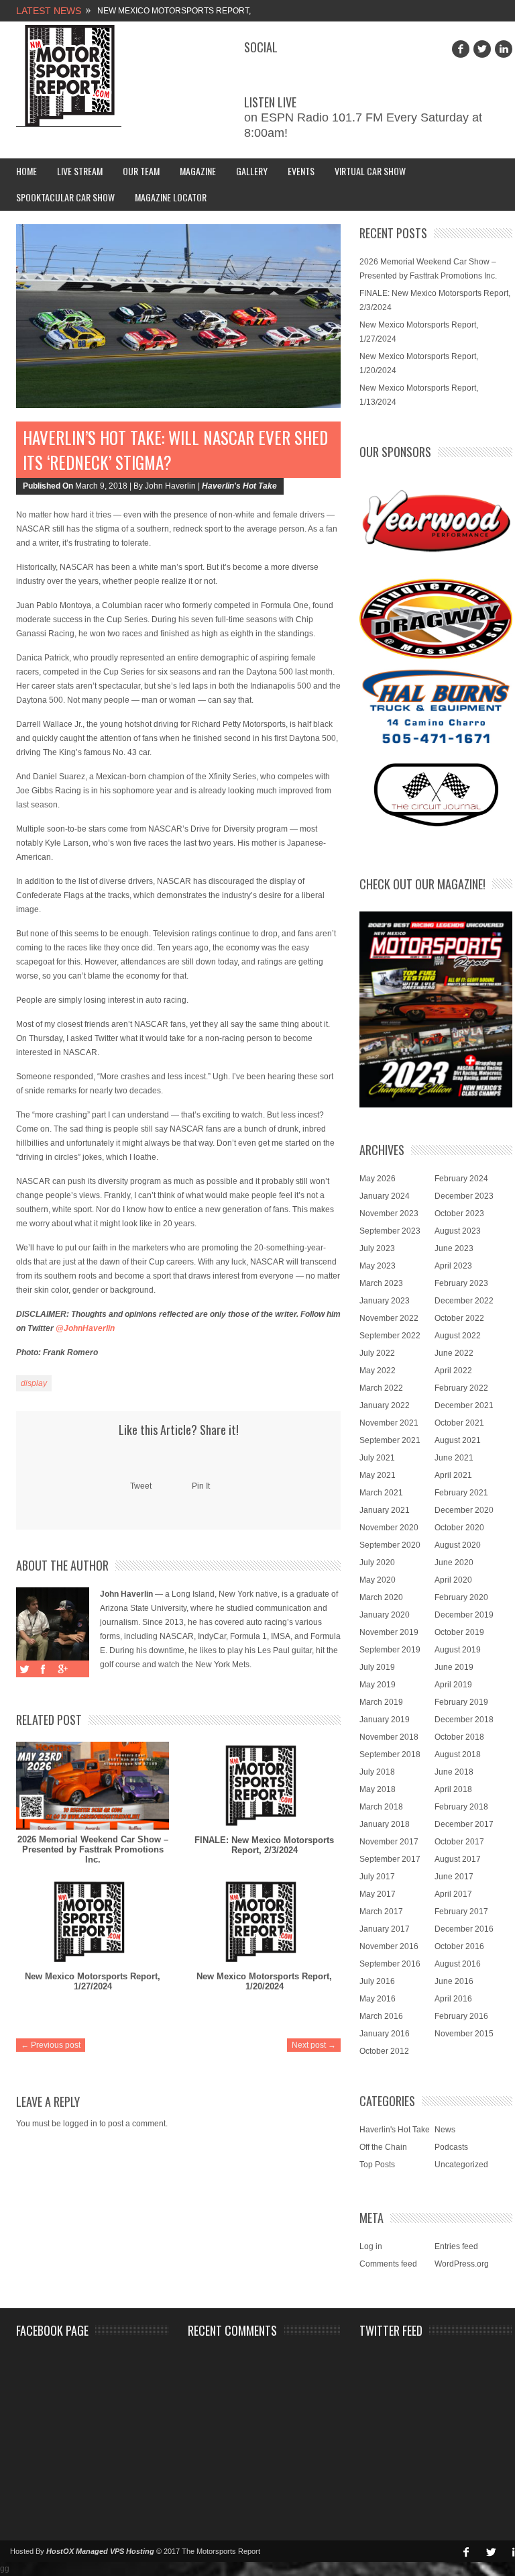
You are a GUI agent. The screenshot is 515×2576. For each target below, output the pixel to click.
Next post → (314, 2045)
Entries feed (456, 2246)
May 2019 (378, 1685)
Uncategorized (461, 2165)
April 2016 (453, 1999)
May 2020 (378, 1580)
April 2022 (453, 1371)
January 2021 (385, 1510)
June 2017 (454, 1877)
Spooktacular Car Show (65, 197)
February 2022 (461, 1388)
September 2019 (390, 1650)
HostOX (60, 2551)
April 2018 (453, 1789)
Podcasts (451, 2147)
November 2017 (389, 1842)
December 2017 (464, 1824)
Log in (371, 2246)
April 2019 (453, 1685)
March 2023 (381, 1283)
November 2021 (389, 1423)
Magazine (198, 171)
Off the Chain (383, 2147)
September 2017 (390, 1859)
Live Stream (80, 171)
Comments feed (388, 2264)
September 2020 (390, 1545)
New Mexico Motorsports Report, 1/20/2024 (264, 1981)
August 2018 (458, 1754)
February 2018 (461, 1807)
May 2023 (378, 1266)
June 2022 (454, 1353)
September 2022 (390, 1336)
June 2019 (454, 1667)
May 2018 (378, 1789)
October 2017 (459, 1842)
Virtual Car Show (370, 171)
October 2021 (459, 1423)
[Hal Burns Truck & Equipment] (436, 705)
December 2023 (464, 1196)
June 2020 (454, 1563)
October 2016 (459, 1946)
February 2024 (461, 1179)
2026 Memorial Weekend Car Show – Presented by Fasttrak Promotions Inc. (93, 1849)
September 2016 (390, 1964)
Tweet (141, 1486)
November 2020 (389, 1528)
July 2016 (377, 1981)
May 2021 (378, 1475)
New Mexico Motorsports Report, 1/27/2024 (93, 1981)
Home (26, 171)
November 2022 (389, 1318)
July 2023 (377, 1248)
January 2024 (385, 1196)
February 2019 (461, 1702)
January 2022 (385, 1405)
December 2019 (464, 1615)
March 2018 (381, 1807)
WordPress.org (462, 2264)
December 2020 (464, 1510)
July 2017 (377, 1877)
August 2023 (458, 1231)
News (445, 2130)
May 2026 (378, 1179)
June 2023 (454, 1248)
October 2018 (459, 1737)
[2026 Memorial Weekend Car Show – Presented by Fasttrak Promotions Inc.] (93, 1786)
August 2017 (458, 1859)
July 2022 (377, 1353)
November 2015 (464, 2034)
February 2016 (461, 2016)
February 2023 (461, 1283)
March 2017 (381, 1912)
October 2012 (384, 2051)
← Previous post (51, 2045)
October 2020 (459, 1528)
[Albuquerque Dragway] (436, 619)
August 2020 (458, 1545)
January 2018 (385, 1824)
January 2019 (385, 1720)
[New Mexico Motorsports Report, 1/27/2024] (93, 1922)
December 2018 (464, 1720)
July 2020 (377, 1563)
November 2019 (389, 1632)
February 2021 (461, 1493)
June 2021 (454, 1458)
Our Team (141, 171)
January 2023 (385, 1301)
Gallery (252, 171)
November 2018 (389, 1737)
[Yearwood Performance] (436, 522)
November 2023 (389, 1213)
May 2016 (378, 1999)
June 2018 (454, 1772)
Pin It (201, 1486)
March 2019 (381, 1702)
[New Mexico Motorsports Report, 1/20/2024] (264, 1922)
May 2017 (378, 1894)
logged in (80, 2124)
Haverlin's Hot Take (239, 486)
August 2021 (458, 1440)
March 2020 (381, 1597)
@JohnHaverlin (85, 1328)
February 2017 (461, 1912)
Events (301, 171)
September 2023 (390, 1231)
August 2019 (458, 1650)
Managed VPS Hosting (115, 2551)
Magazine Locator (171, 197)
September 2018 (390, 1754)
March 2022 (381, 1388)
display (34, 1383)
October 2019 (459, 1632)
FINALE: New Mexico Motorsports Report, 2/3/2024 (264, 1845)
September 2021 (390, 1440)
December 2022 (464, 1301)
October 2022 (459, 1318)
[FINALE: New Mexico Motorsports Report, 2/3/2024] (264, 1786)
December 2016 (464, 1929)
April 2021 (453, 1475)
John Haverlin (126, 1594)
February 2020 (461, 1597)
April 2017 (453, 1894)
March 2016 (381, 2016)
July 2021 (377, 1458)
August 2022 (458, 1336)
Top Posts (377, 2165)
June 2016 (454, 1981)
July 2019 (377, 1667)
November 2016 (389, 1946)
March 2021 (381, 1493)
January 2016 (385, 2034)
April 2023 (453, 1266)
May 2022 (378, 1371)
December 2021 (464, 1405)
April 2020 (453, 1580)
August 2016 (458, 1964)
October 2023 (459, 1213)
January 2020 (385, 1615)
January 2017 (385, 1929)
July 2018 (377, 1772)
